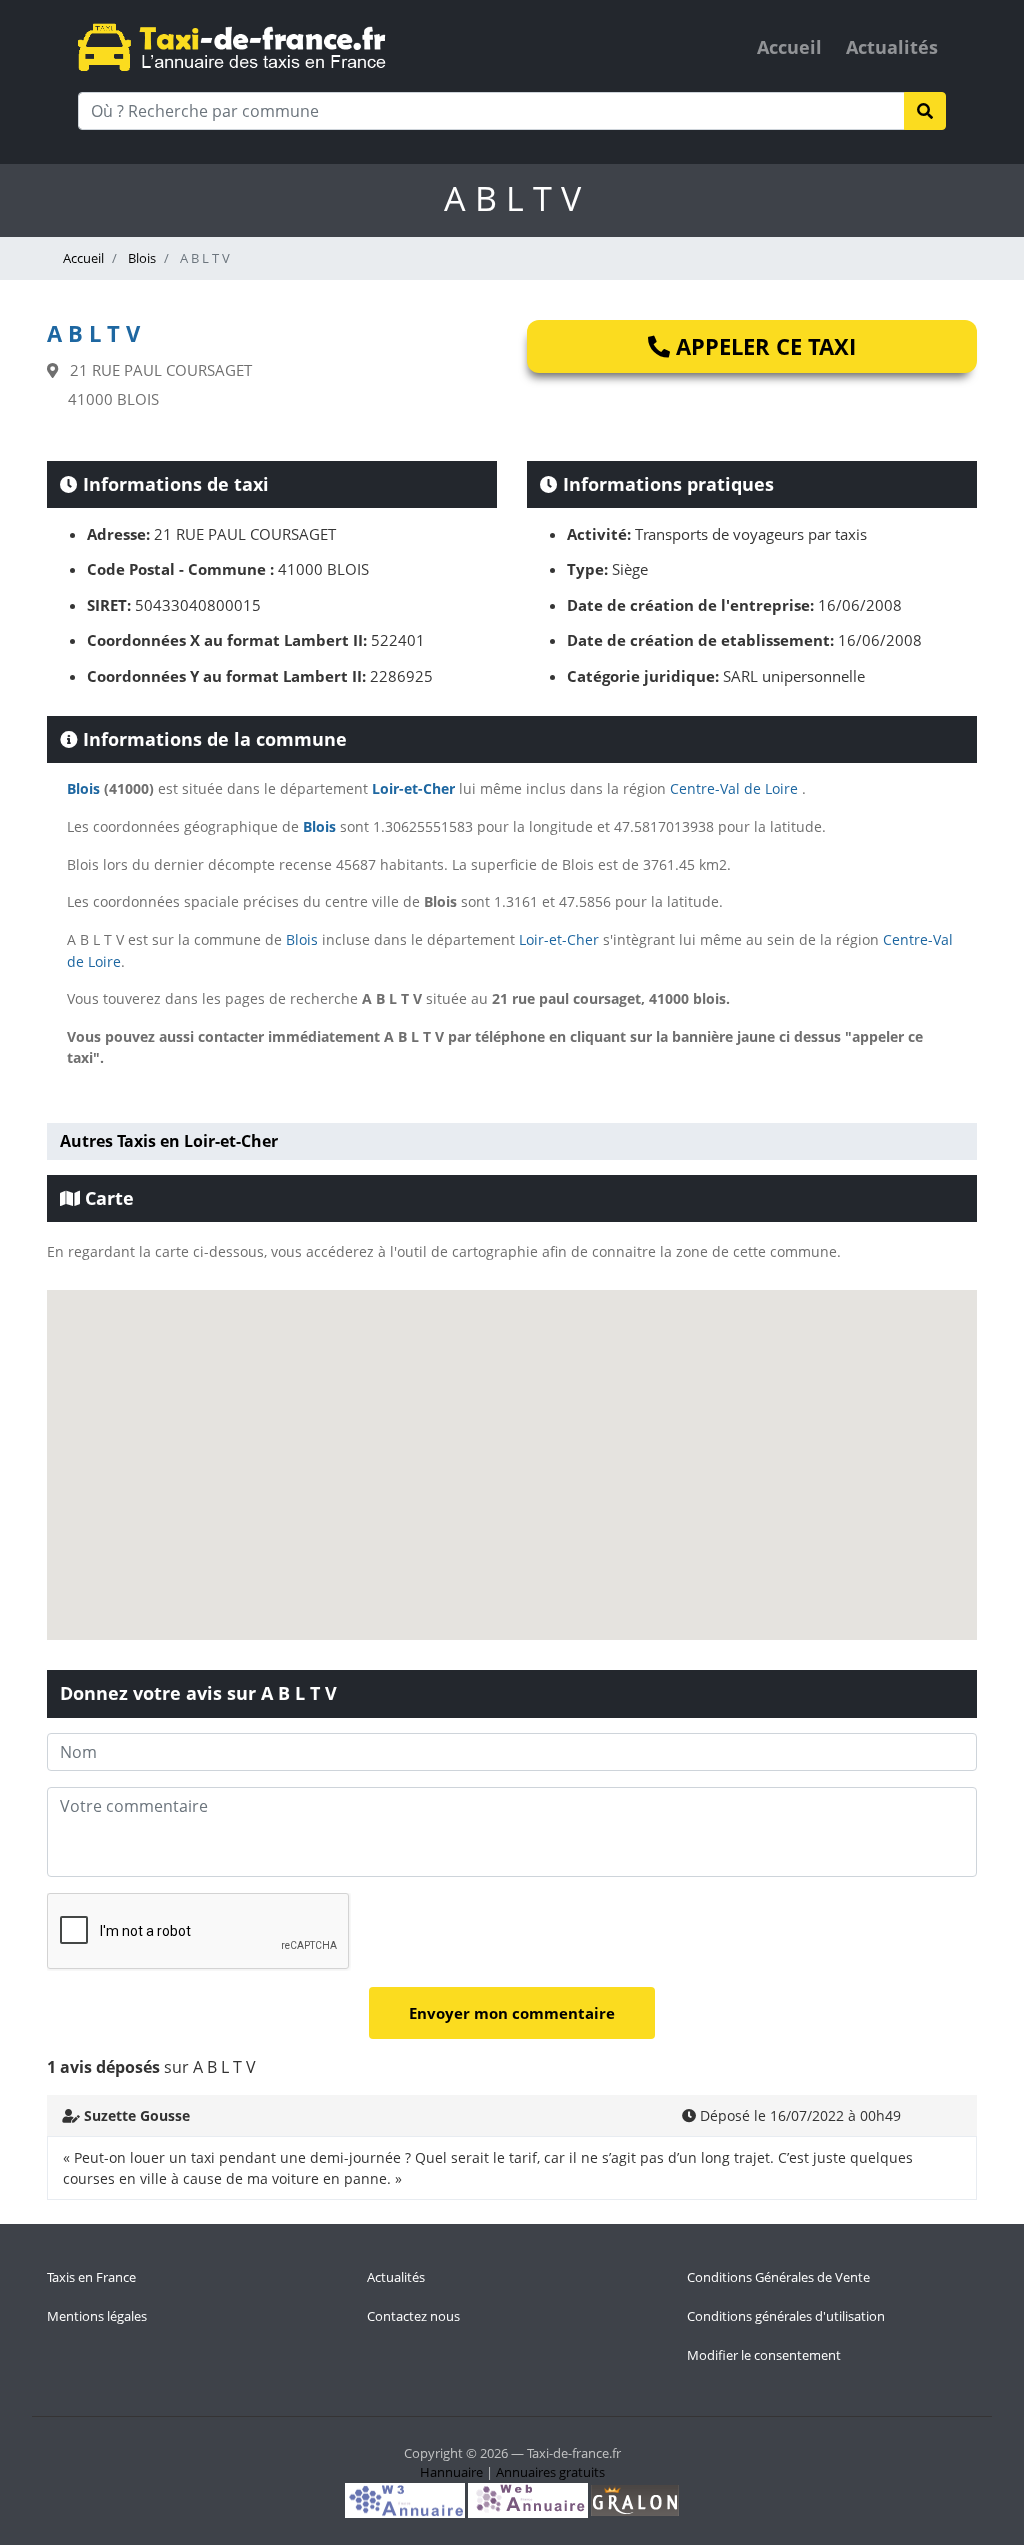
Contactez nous (413, 2316)
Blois (140, 258)
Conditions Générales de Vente (778, 2277)
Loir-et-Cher (413, 788)
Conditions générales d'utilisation (786, 2316)
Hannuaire (451, 2472)
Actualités (892, 47)
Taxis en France (91, 2277)
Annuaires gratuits (550, 2472)
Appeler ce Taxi (763, 346)
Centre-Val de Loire (734, 788)
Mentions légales (97, 2316)
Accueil (789, 47)
